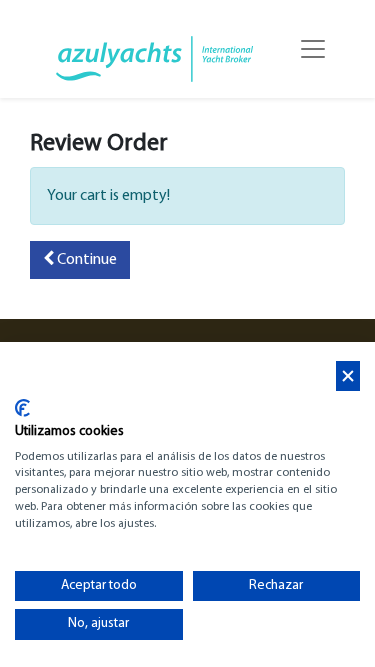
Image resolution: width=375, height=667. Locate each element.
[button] (80, 260)
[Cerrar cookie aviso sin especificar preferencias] (348, 376)
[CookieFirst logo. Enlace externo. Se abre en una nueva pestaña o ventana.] (22, 408)
